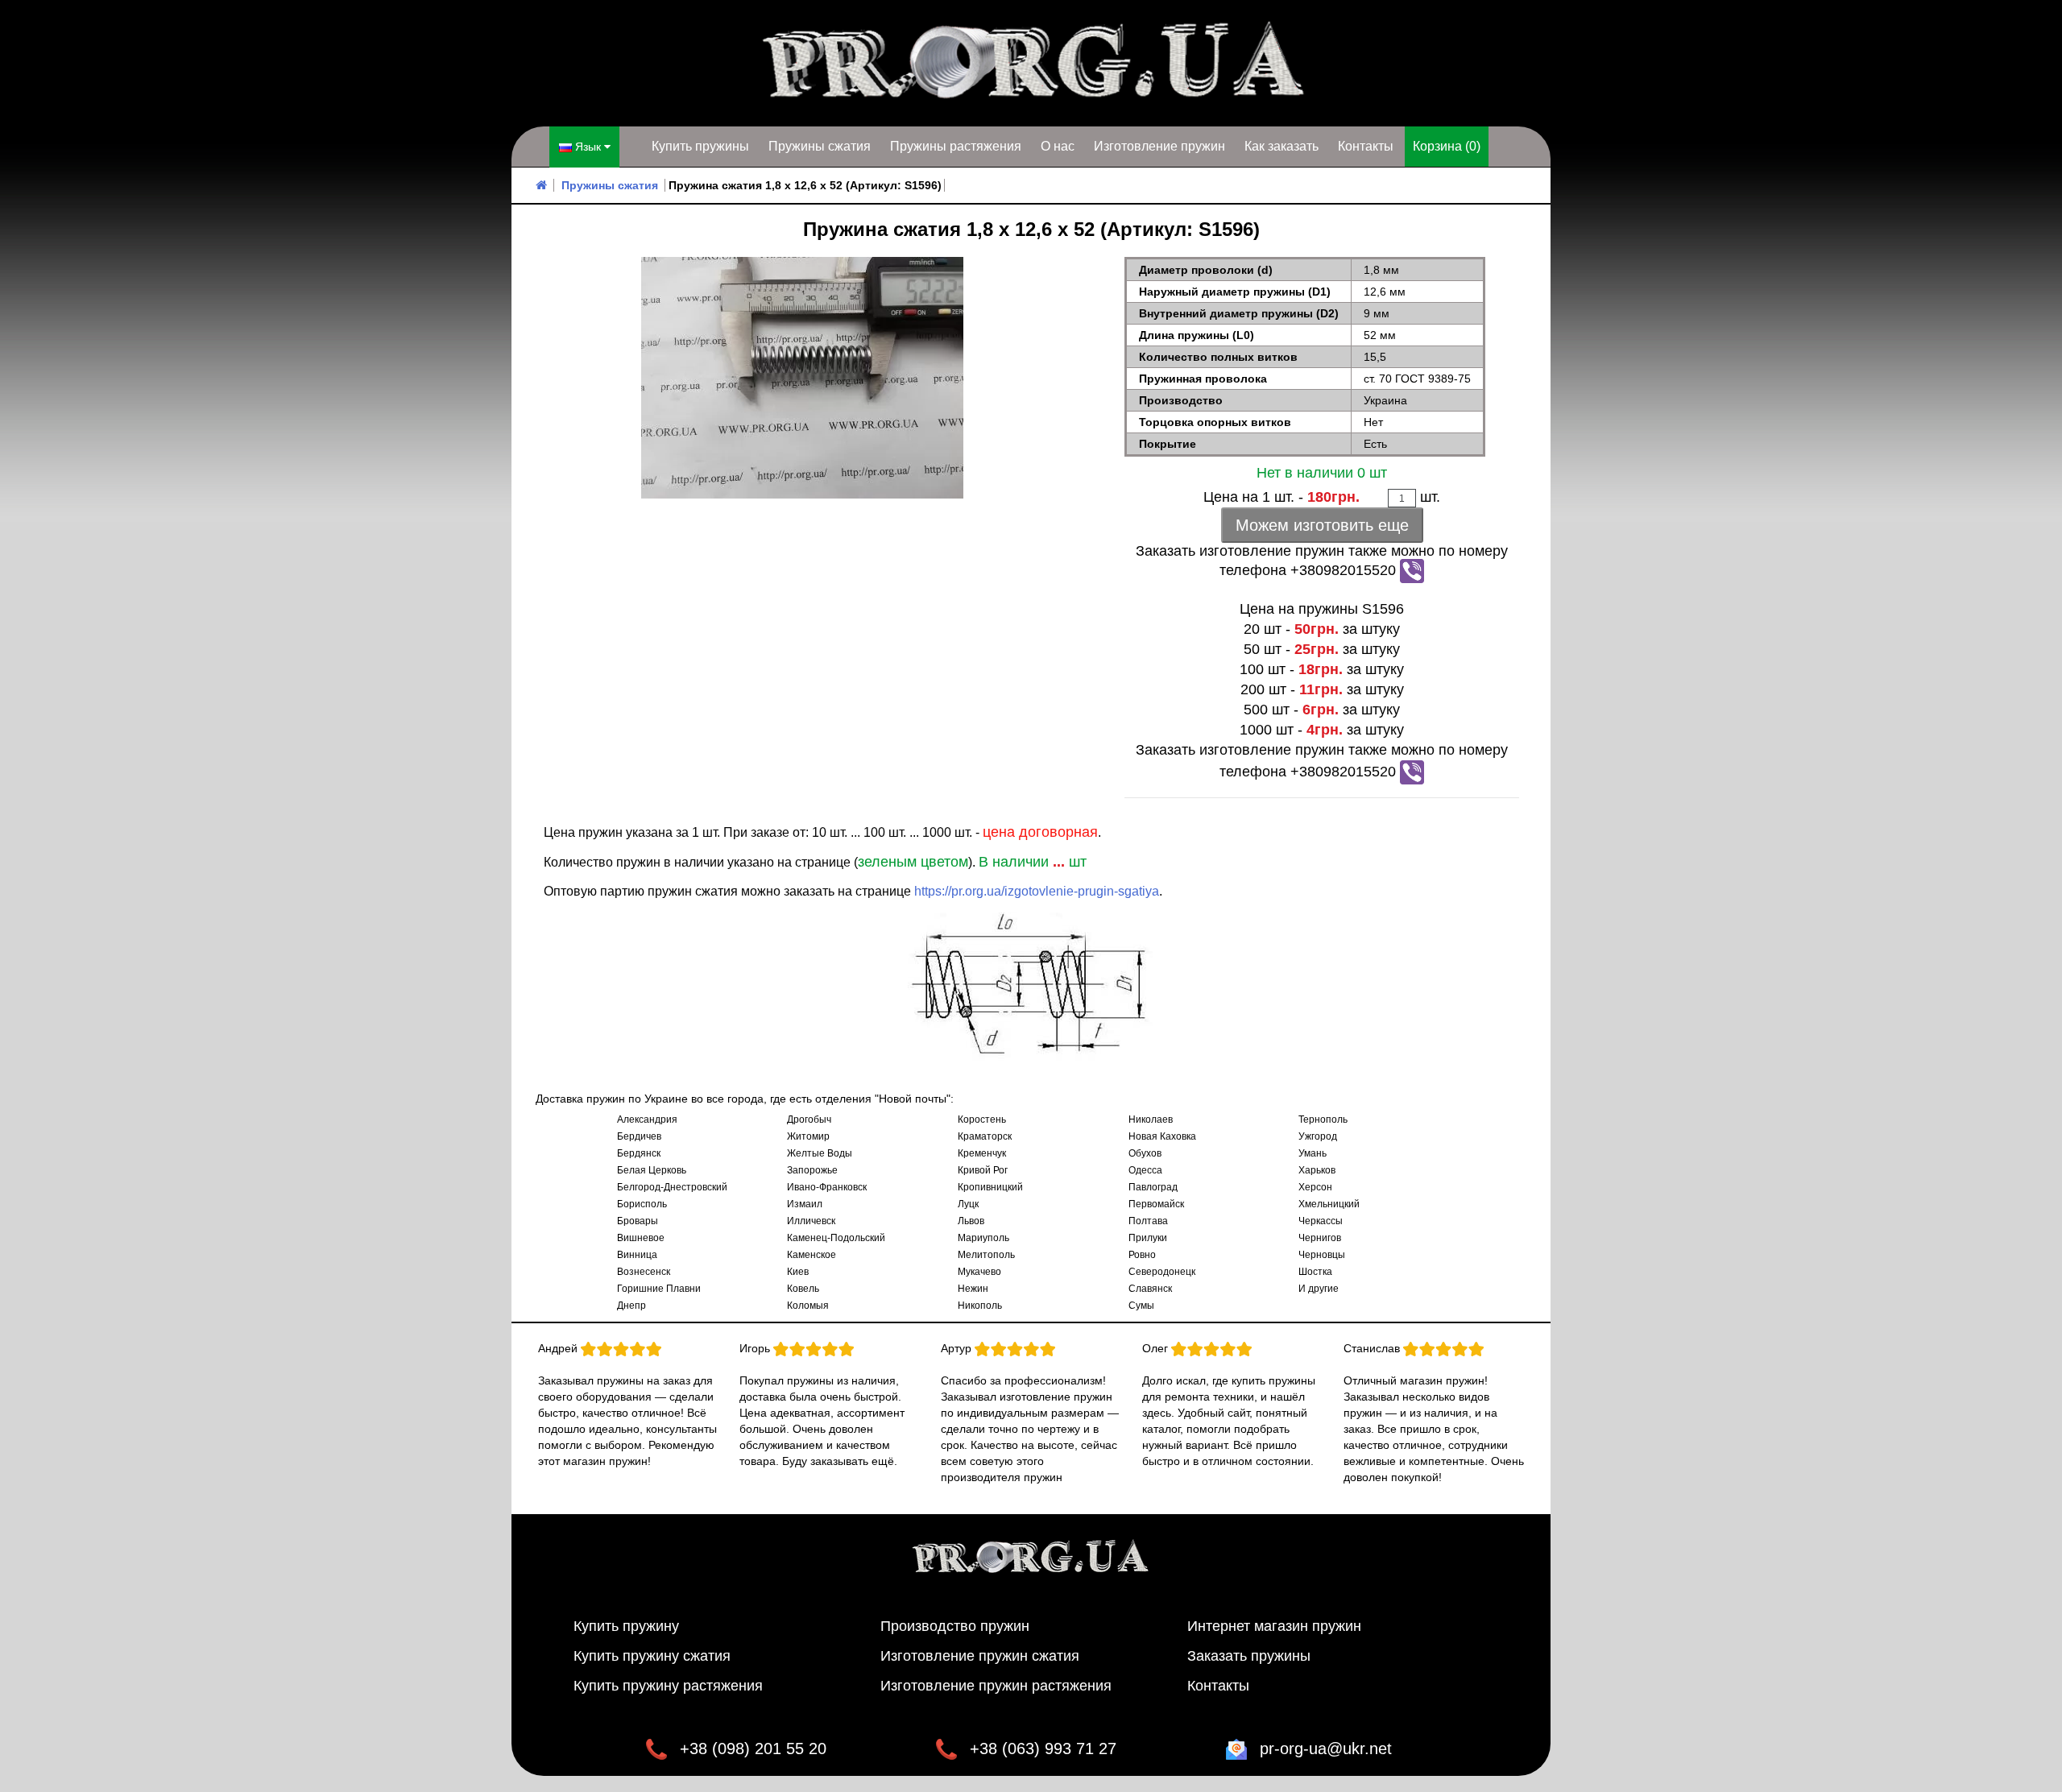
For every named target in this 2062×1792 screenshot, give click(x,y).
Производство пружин (955, 1626)
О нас (1058, 146)
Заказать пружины (1249, 1656)
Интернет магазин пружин (1274, 1626)
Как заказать (1282, 146)
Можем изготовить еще (1322, 525)
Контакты (1366, 146)
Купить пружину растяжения (668, 1686)
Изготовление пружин (1159, 146)
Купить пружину (626, 1626)
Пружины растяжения (956, 146)
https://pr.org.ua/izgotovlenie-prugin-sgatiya (1037, 891)
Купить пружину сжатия (652, 1656)
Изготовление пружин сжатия (980, 1656)
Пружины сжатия (820, 146)
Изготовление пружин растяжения (996, 1686)
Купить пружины (700, 146)
